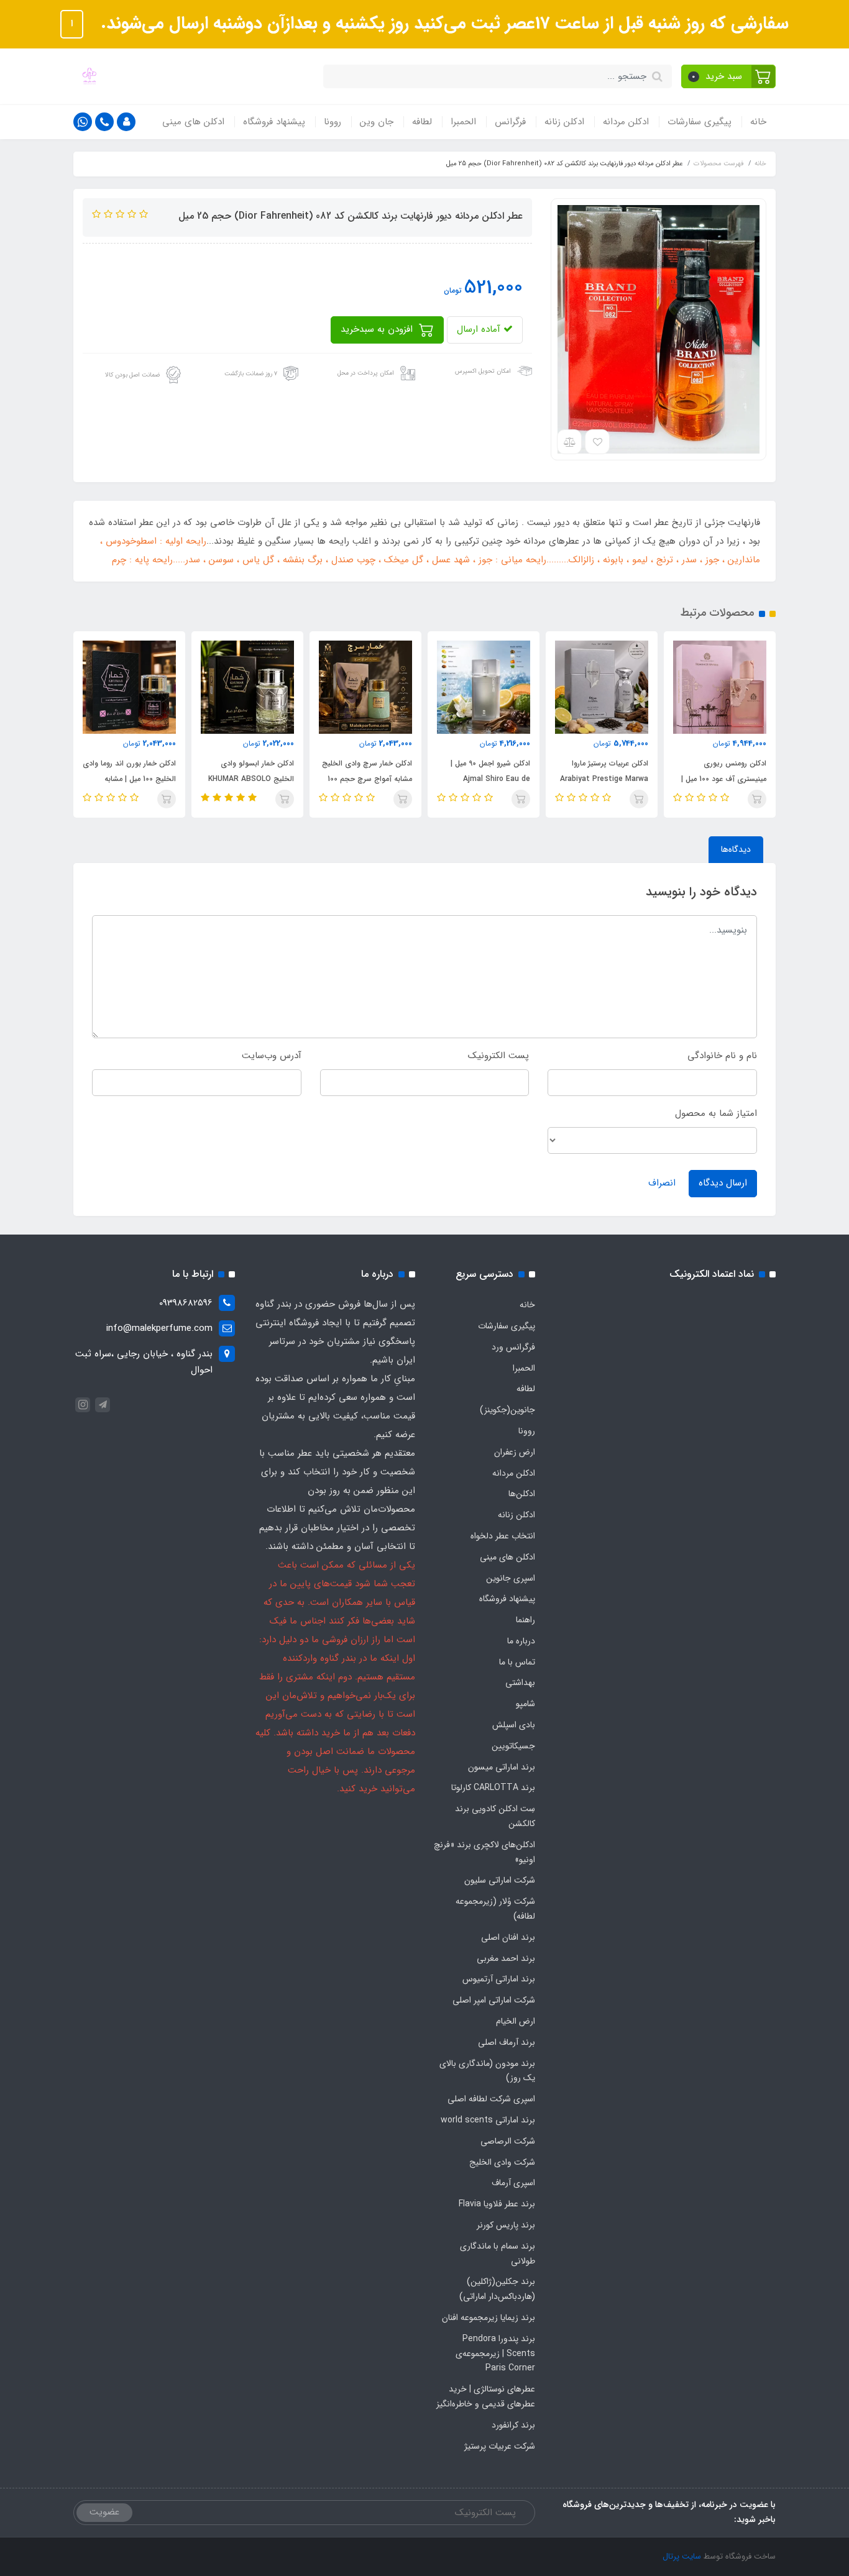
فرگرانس (510, 122)
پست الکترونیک (498, 1056)
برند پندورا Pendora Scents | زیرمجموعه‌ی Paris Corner (495, 2354)
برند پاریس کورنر (506, 2225)
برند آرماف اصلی (507, 2042)
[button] (729, 76)
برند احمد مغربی (506, 1958)
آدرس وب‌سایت (272, 1056)
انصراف (662, 1183)
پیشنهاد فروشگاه (274, 122)
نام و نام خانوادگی (722, 1056)
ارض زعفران (515, 1452)
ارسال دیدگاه (723, 1183)
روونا (333, 122)
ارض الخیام (516, 2021)
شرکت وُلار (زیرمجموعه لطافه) (495, 1909)
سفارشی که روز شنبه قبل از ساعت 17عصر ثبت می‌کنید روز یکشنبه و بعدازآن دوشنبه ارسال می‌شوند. (442, 24)
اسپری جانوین (511, 1578)
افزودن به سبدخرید (378, 329)
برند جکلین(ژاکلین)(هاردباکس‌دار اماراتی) (497, 2289)
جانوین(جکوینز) (507, 1410)
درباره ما (521, 1641)
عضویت (104, 2512)
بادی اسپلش (514, 1725)
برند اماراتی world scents (488, 2120)
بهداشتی (520, 1683)
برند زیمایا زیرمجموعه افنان (489, 2318)
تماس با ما (517, 1662)
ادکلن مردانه (626, 122)
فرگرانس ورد (513, 1347)
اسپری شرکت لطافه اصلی (491, 2099)
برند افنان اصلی (508, 1937)
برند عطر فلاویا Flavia (497, 2204)
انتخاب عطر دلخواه (503, 1536)
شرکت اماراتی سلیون (500, 1880)
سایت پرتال (682, 2556)
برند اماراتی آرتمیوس (499, 1979)
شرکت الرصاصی (508, 2141)
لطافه (422, 122)
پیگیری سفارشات (700, 122)
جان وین (377, 122)
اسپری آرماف (513, 2183)
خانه (758, 122)
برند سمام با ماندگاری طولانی (498, 2254)
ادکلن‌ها (522, 1494)
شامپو (525, 1704)
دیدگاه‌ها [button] (736, 849)
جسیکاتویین (513, 1746)
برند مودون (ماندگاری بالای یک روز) (487, 2071)
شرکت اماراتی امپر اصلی (494, 2000)
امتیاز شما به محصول (716, 1113)
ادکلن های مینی (193, 122)
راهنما (525, 1620)
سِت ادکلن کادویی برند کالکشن (495, 1816)
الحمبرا (463, 122)
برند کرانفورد (513, 2425)
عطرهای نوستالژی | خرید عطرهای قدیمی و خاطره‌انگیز (486, 2396)
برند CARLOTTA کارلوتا (493, 1788)
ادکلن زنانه (564, 122)
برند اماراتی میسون (502, 1767)
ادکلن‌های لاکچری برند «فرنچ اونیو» (484, 1852)
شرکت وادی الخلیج (502, 2162)
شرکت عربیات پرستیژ (500, 2446)
